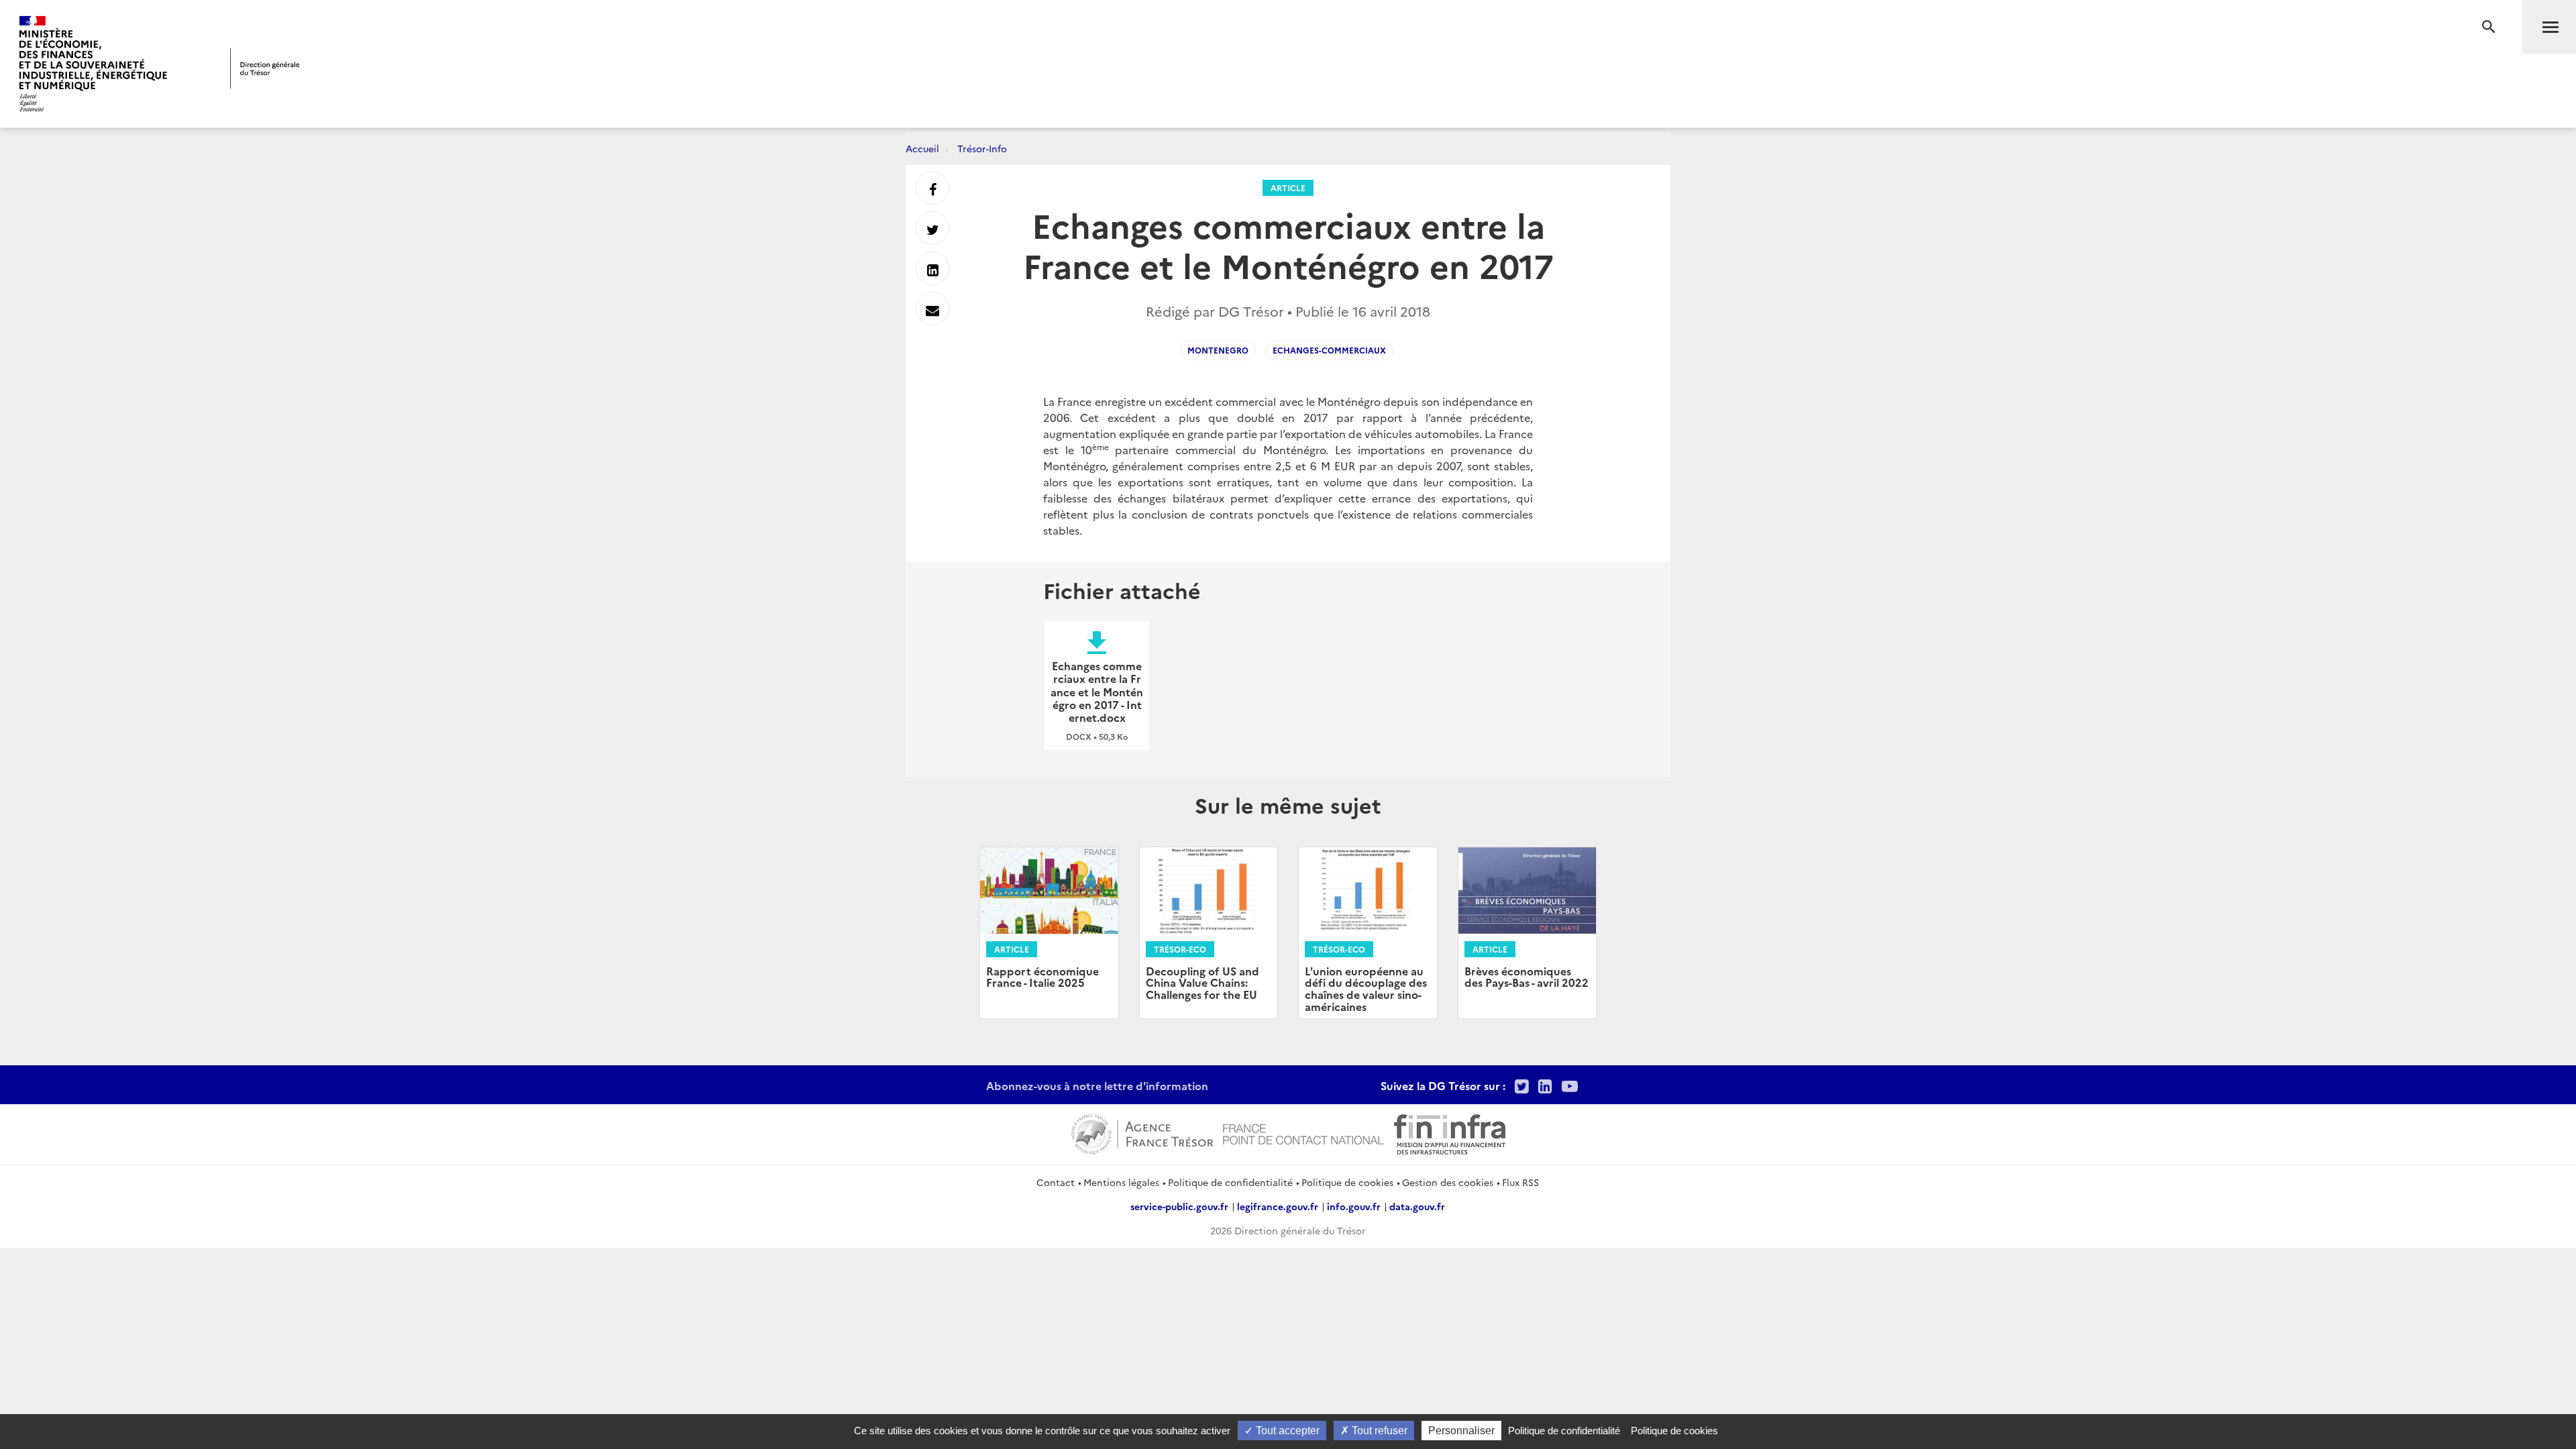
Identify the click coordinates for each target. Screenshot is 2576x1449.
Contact (1056, 1182)
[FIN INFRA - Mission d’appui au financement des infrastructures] (1450, 1132)
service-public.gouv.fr (1179, 1206)
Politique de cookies (1347, 1182)
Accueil (922, 148)
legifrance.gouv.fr (1278, 1206)
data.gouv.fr (1417, 1206)
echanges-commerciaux (1329, 350)
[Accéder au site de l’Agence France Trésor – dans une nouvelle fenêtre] (1142, 1132)
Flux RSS (1520, 1182)
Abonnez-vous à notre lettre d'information (1097, 1085)
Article (1288, 187)
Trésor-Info (982, 148)
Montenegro (1218, 350)
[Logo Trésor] (265, 68)
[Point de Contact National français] (1303, 1132)
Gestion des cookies (1448, 1182)
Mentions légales (1121, 1182)
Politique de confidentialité (1230, 1182)
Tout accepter (1286, 1431)
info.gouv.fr (1354, 1206)
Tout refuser (1378, 1431)
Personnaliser (1461, 1431)
